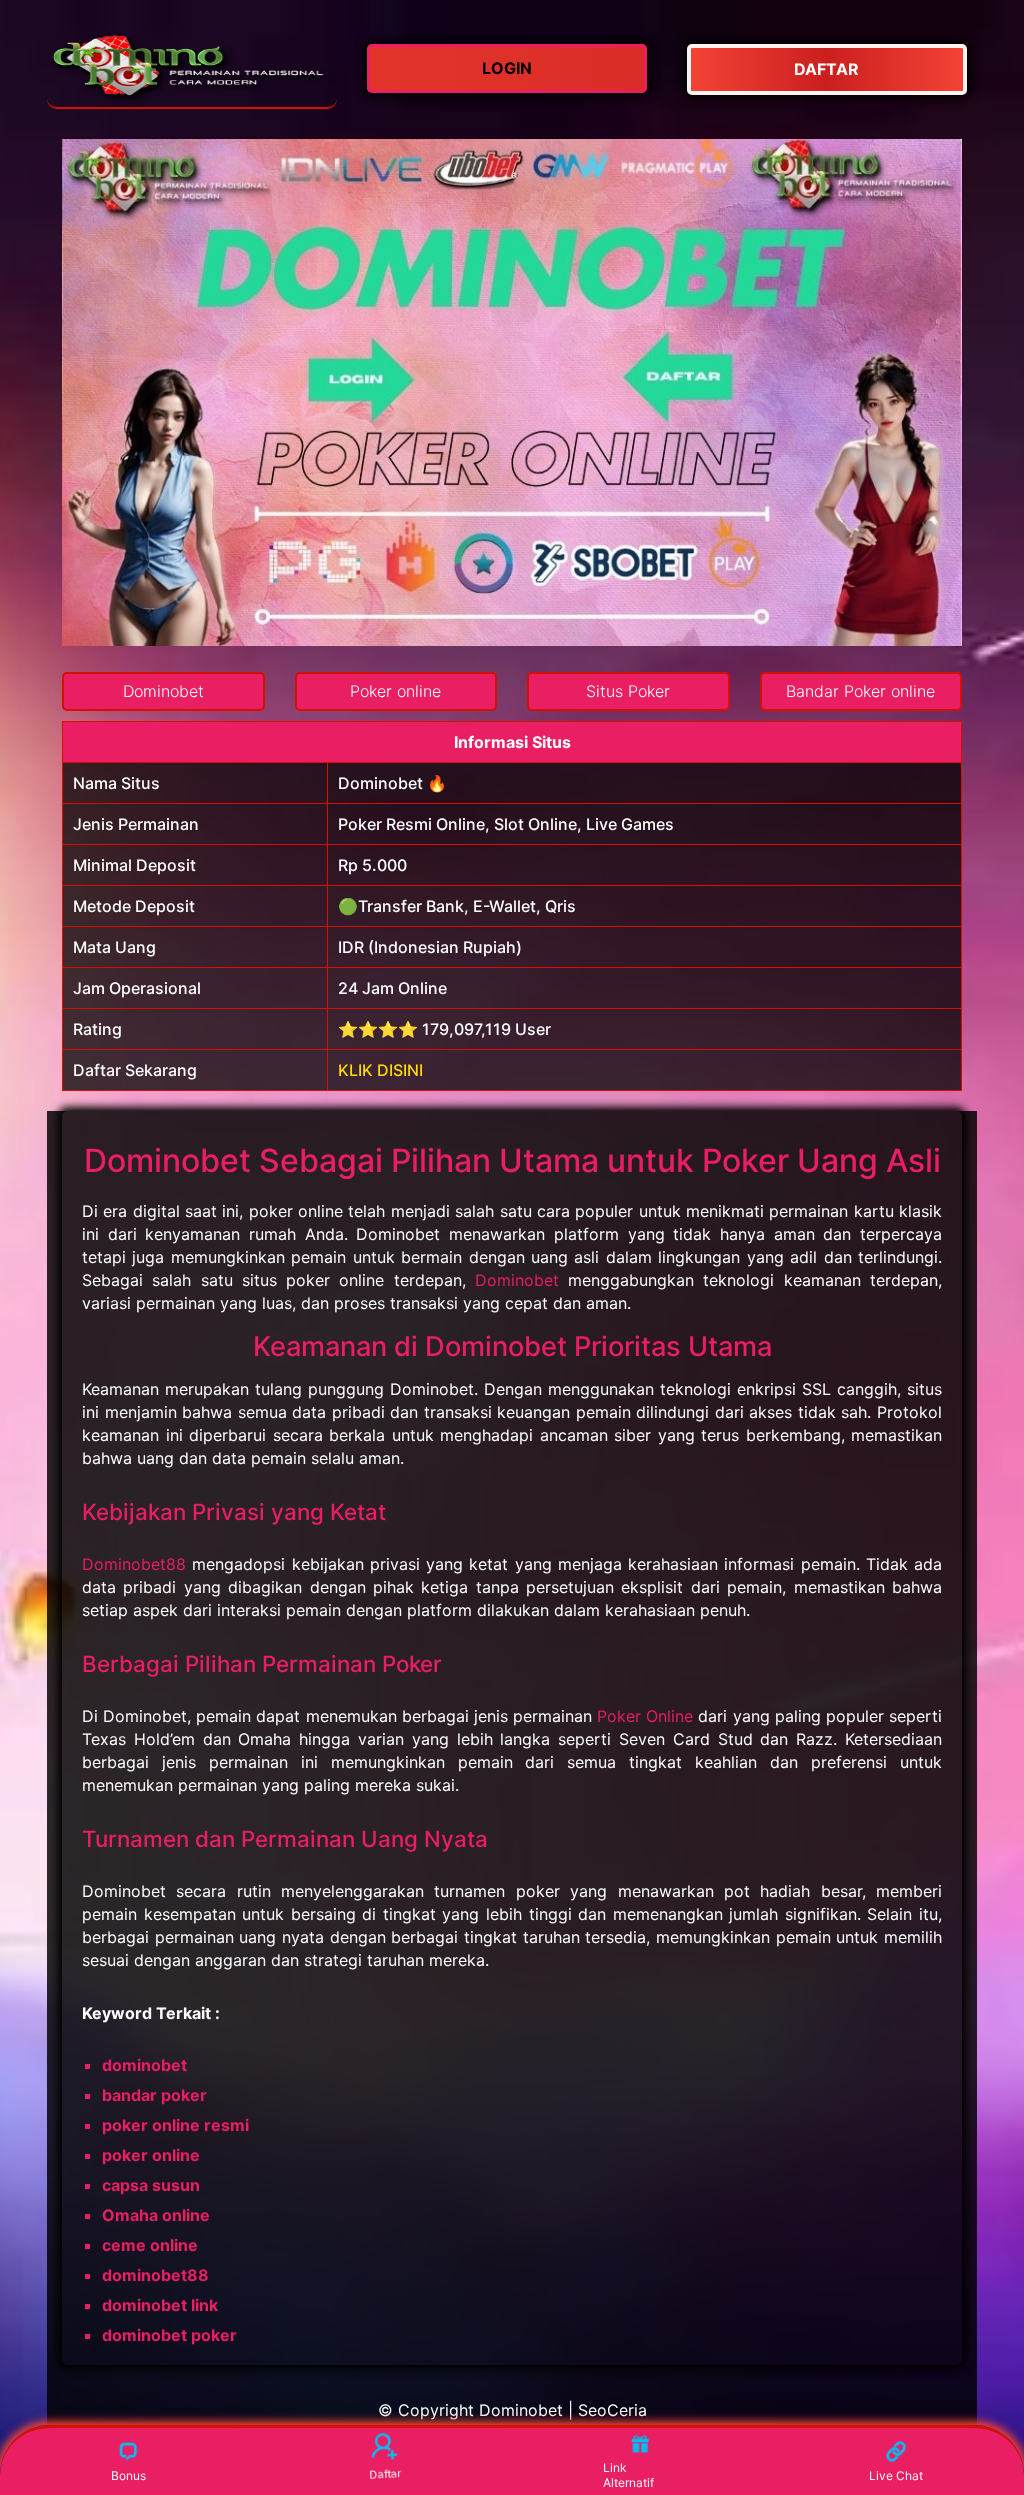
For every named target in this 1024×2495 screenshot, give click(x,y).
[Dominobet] (192, 69)
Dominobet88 (134, 1564)
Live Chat (896, 2475)
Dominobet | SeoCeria (563, 2410)
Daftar (383, 2474)
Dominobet (517, 1280)
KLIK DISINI (380, 1070)
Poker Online (645, 1716)
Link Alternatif (628, 2475)
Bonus (128, 2475)
